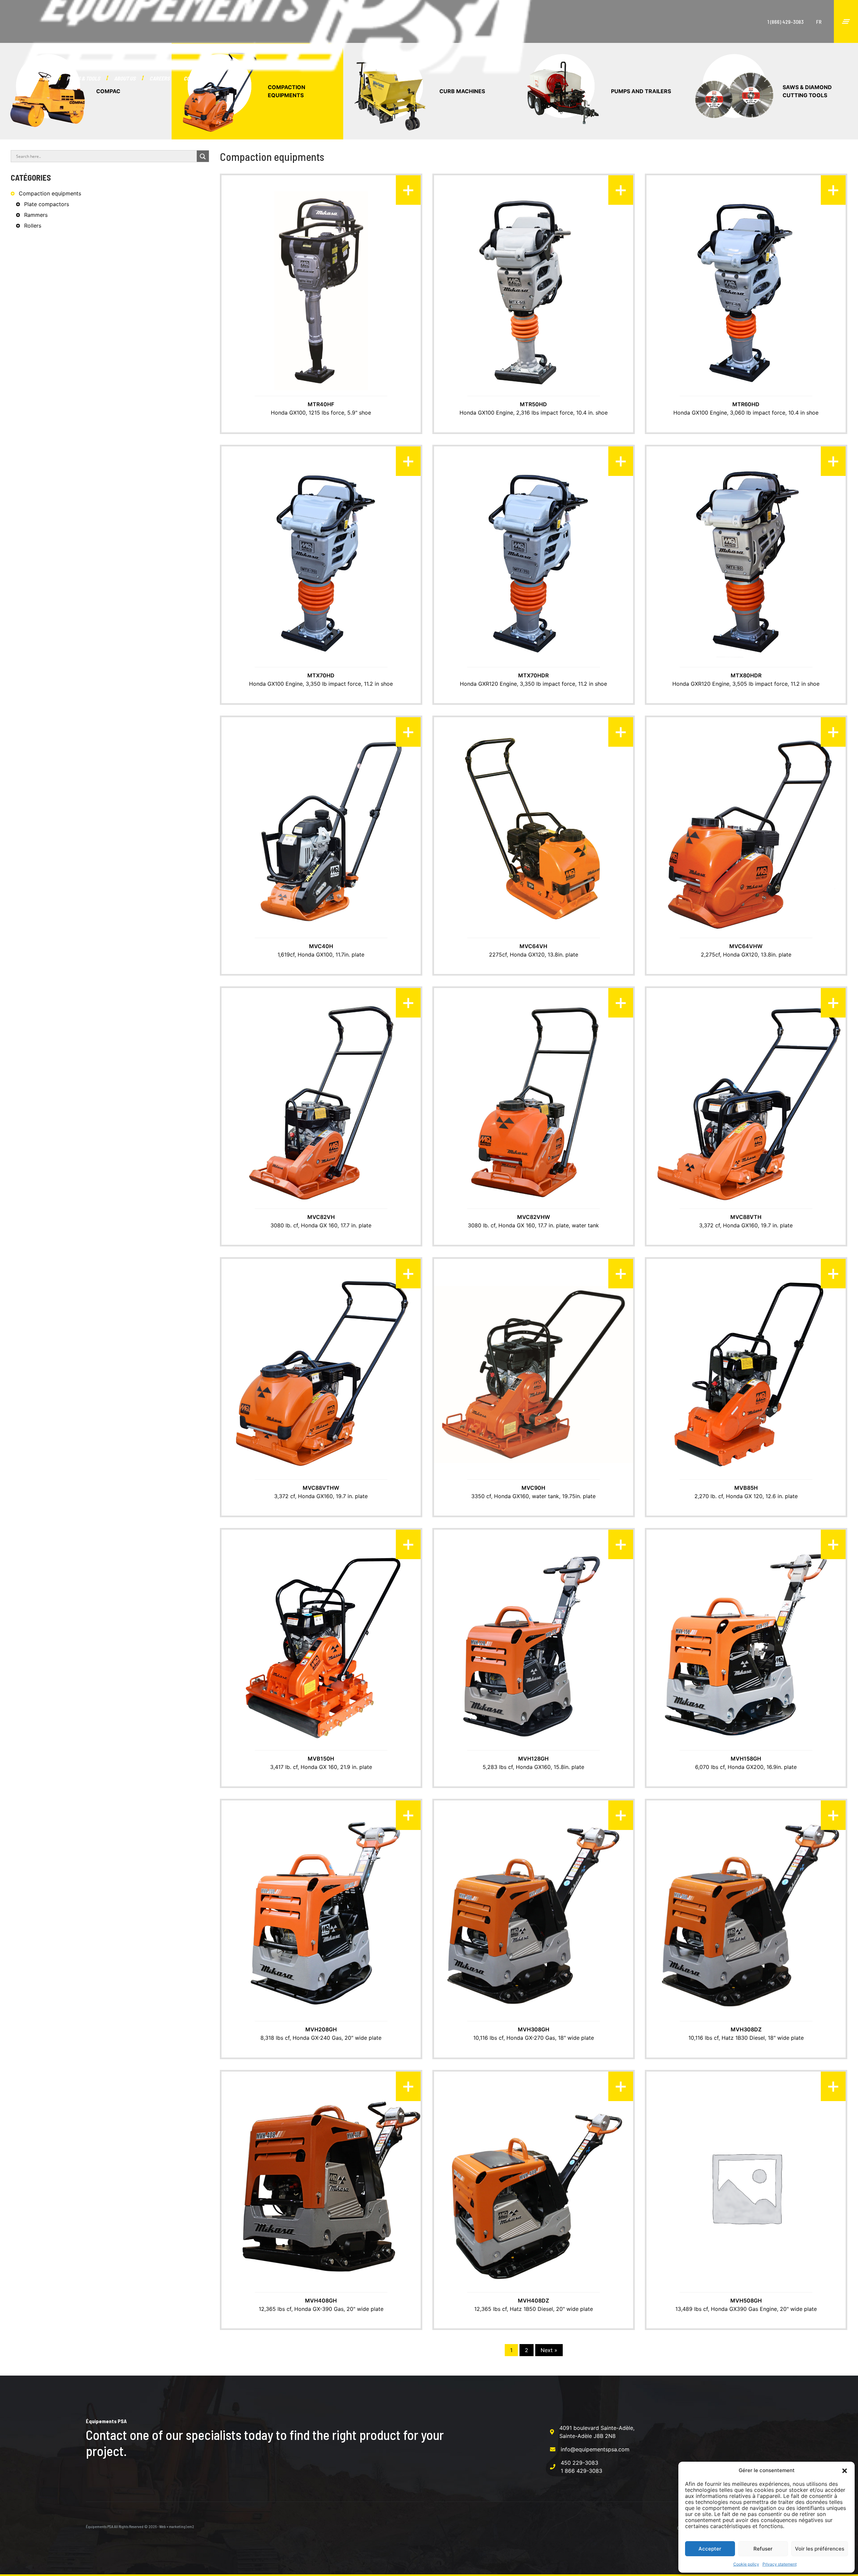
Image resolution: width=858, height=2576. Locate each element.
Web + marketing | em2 (177, 2526)
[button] (845, 2470)
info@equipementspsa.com (595, 2449)
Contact (194, 78)
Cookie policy (746, 2564)
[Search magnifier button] (203, 157)
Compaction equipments (287, 91)
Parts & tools (83, 78)
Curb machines (462, 91)
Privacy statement (780, 2564)
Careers (160, 78)
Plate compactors (47, 204)
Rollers (33, 226)
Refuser (763, 2549)
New (48, 78)
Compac (108, 91)
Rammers (36, 215)
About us (125, 78)
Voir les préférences (820, 2549)
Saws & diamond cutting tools (807, 91)
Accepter (710, 2549)
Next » (549, 2350)
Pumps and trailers (641, 91)
